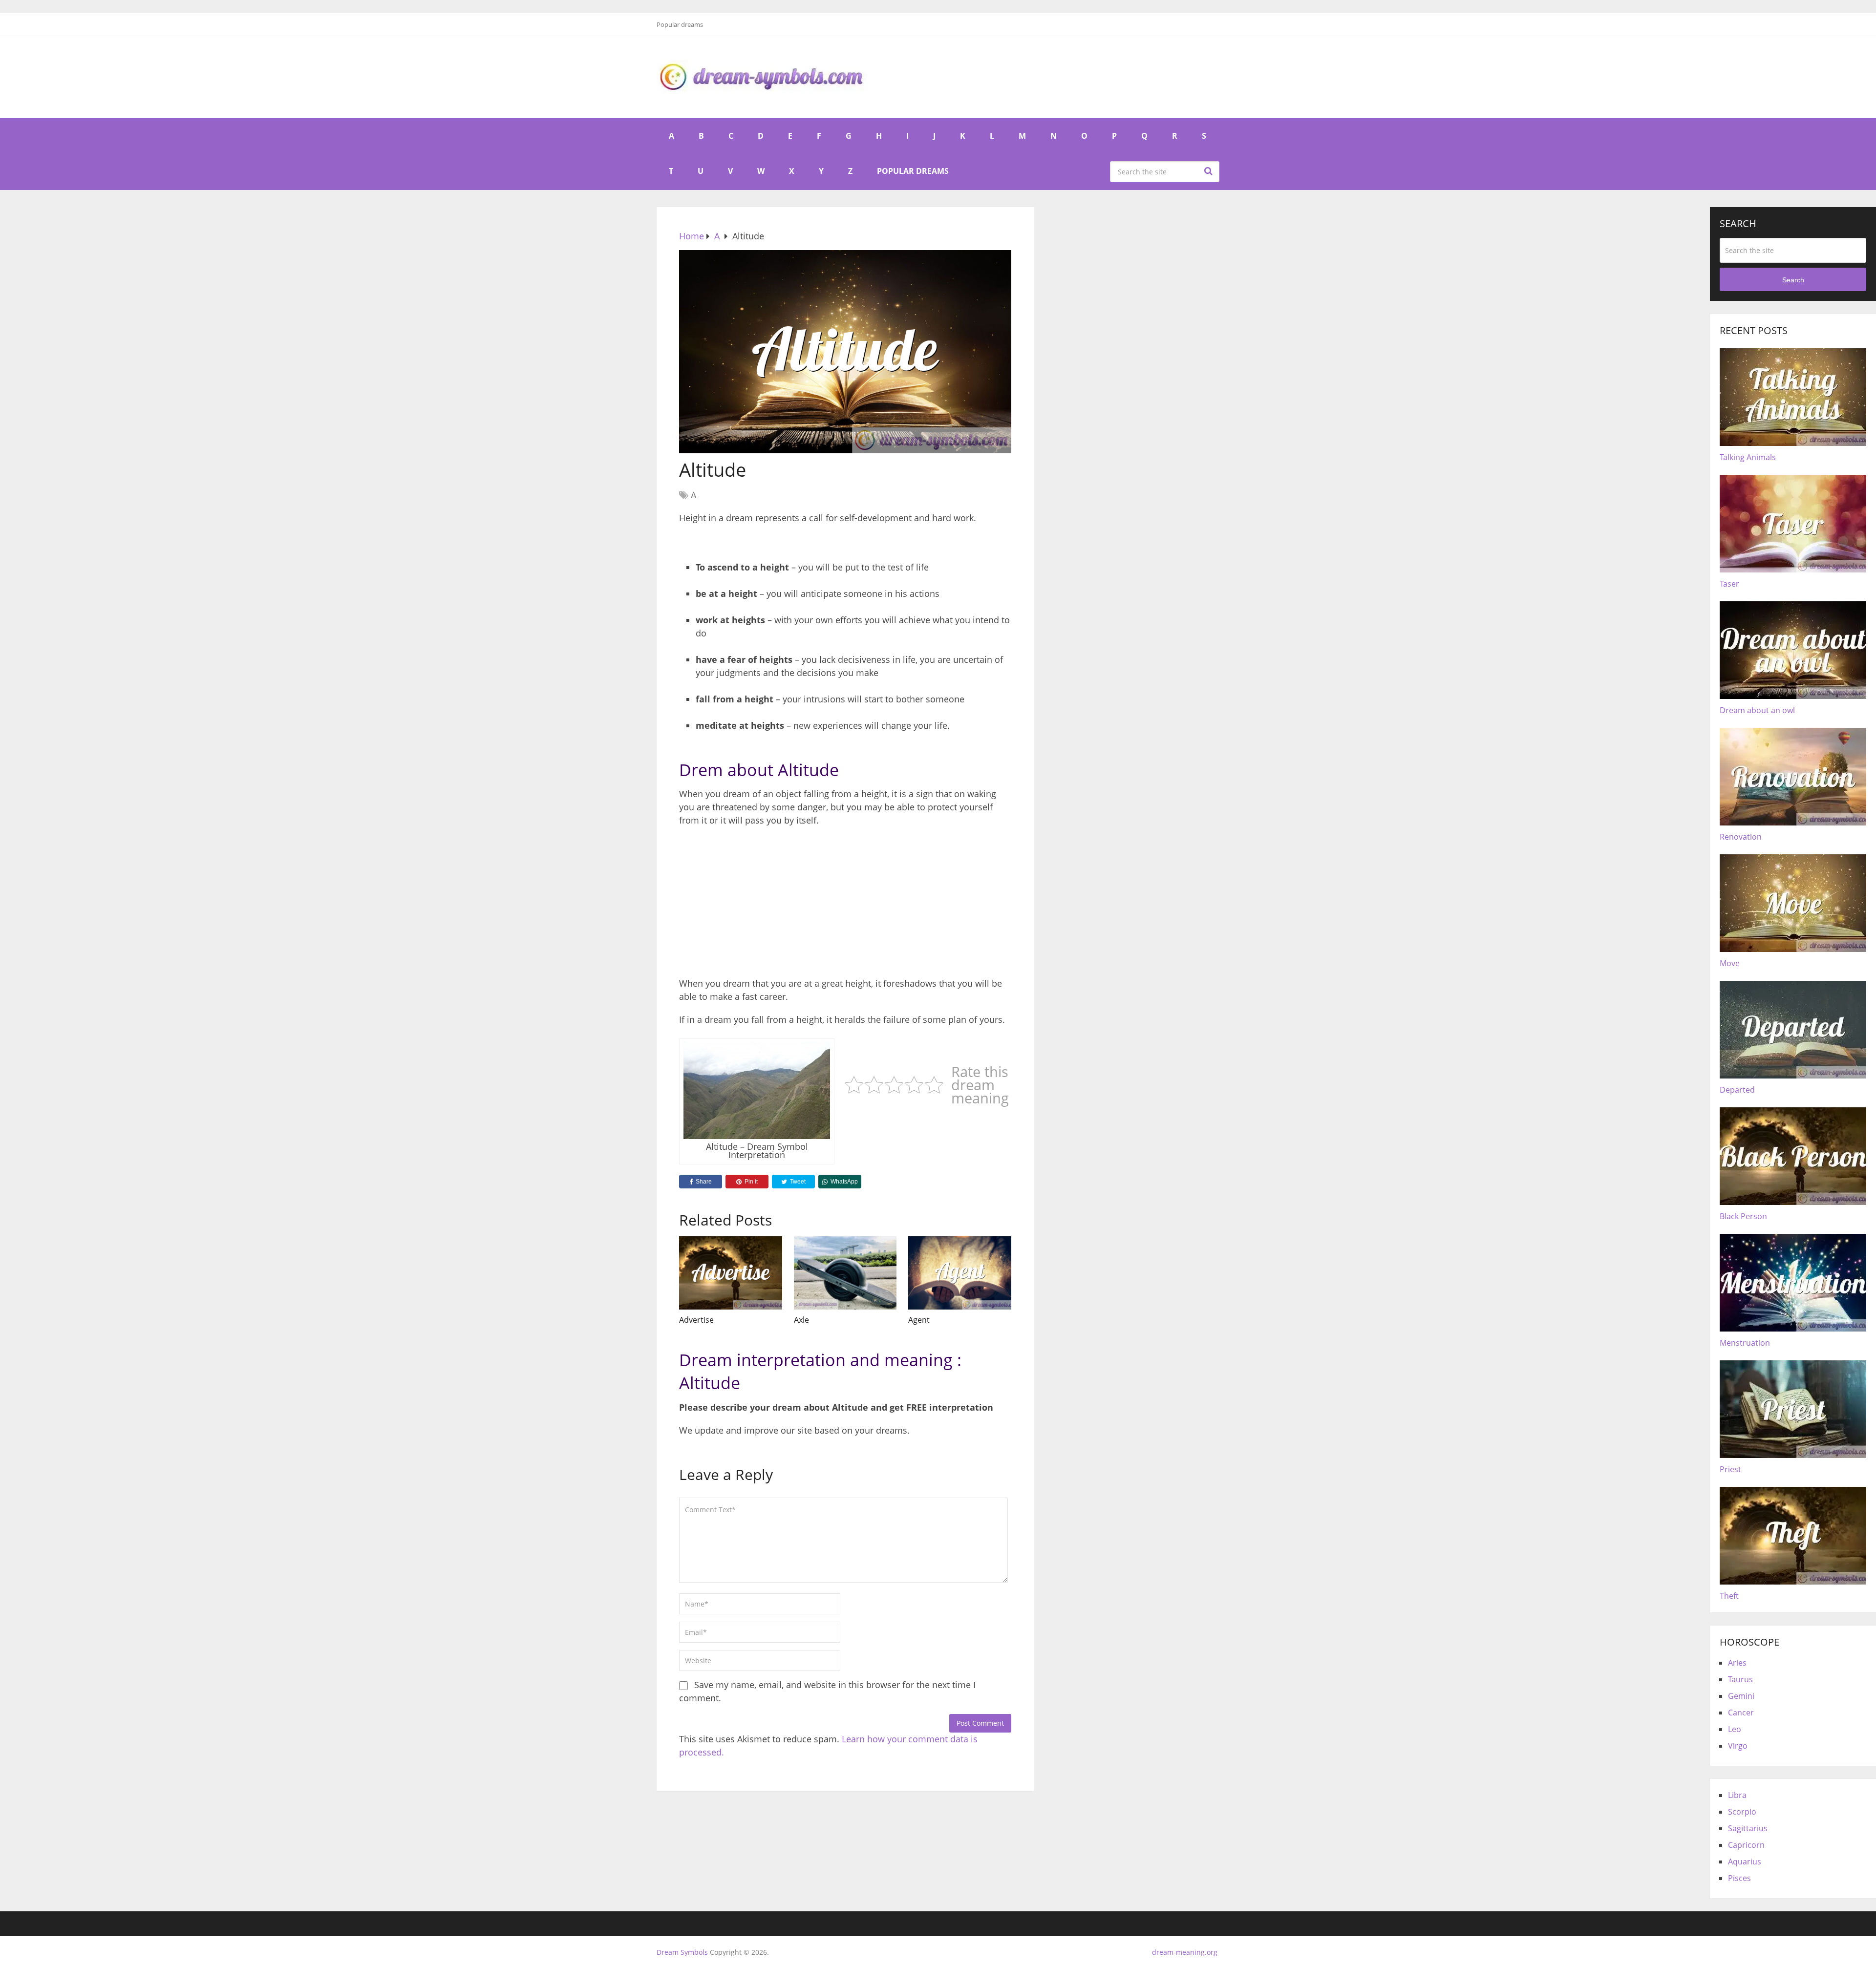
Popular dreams (680, 24)
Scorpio (1742, 1812)
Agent (919, 1320)
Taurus (1740, 1679)
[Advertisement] (845, 905)
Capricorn (1746, 1845)
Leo (1735, 1729)
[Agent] (960, 1273)
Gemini (1741, 1696)
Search (1210, 171)
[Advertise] (731, 1273)
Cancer (1741, 1713)
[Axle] (845, 1273)
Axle (801, 1320)
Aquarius (1745, 1861)
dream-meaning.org (1185, 1952)
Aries (1737, 1663)
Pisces (1739, 1878)
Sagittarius (1748, 1828)
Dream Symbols (682, 1952)
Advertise (696, 1320)
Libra (1737, 1795)
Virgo (1738, 1746)
